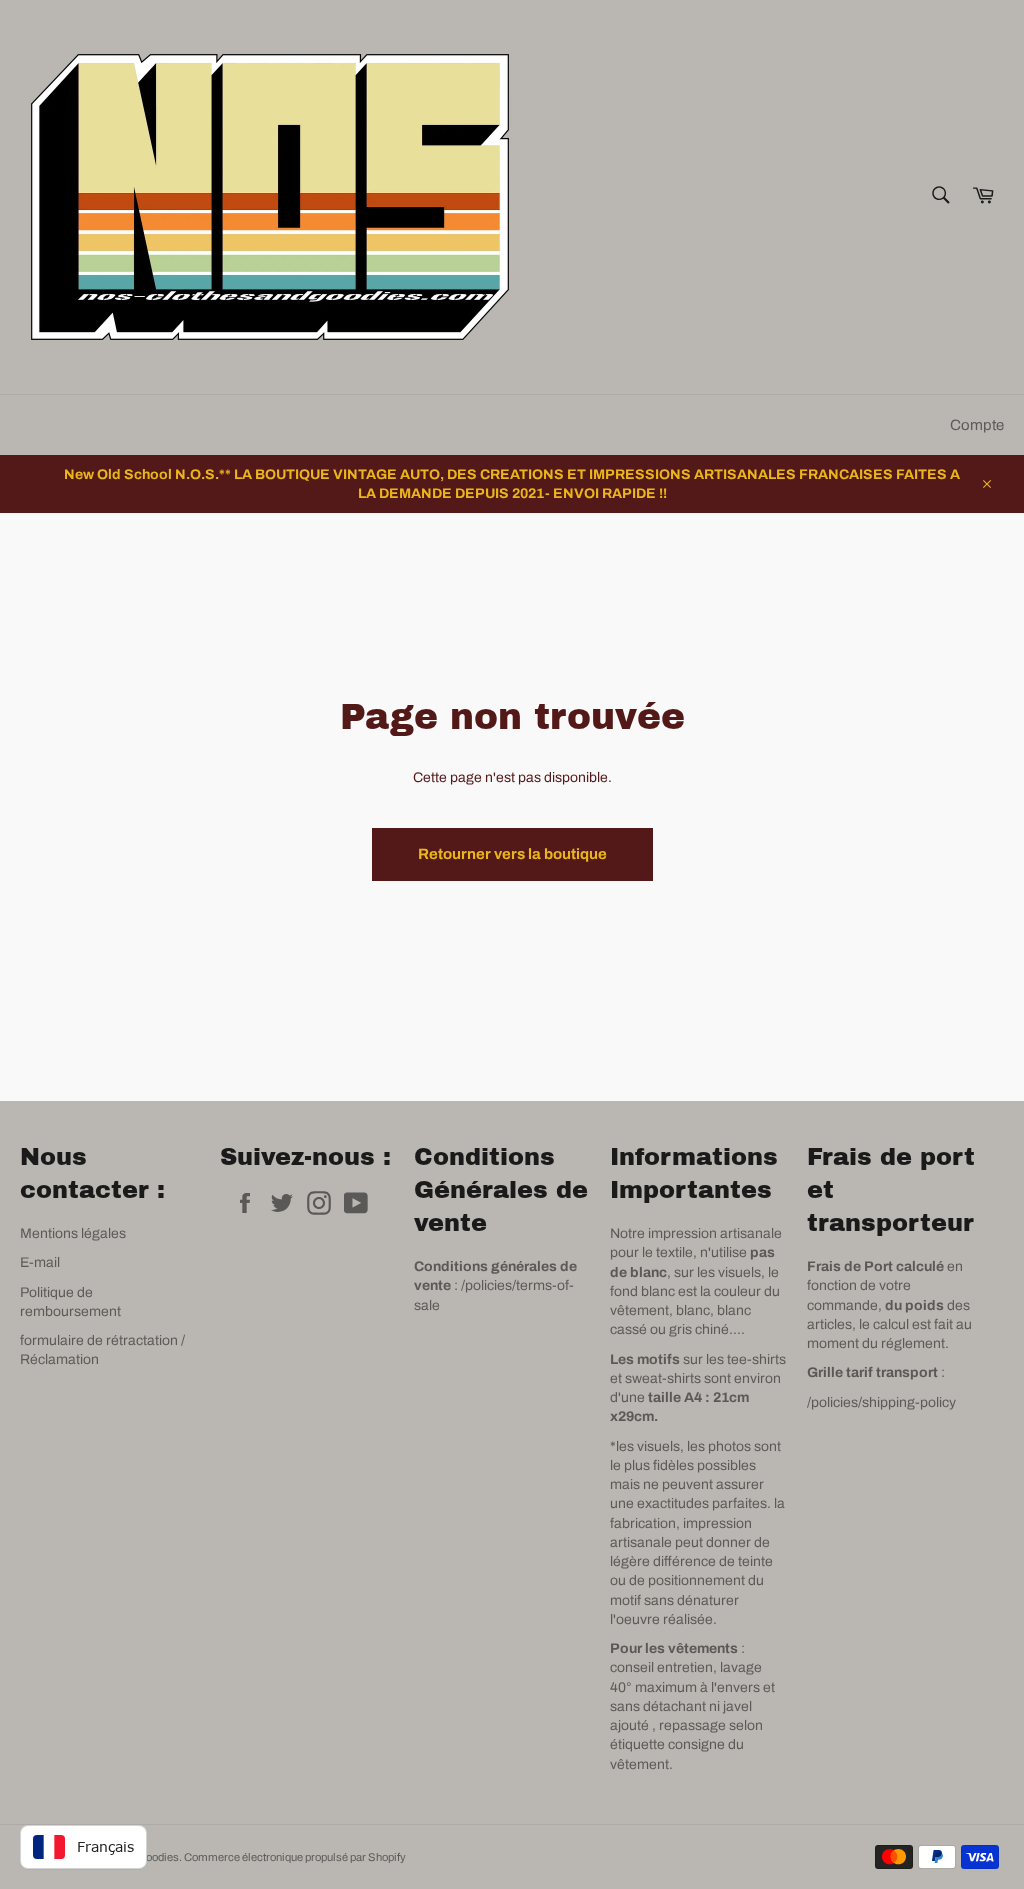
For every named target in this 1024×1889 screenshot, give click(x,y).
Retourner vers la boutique (512, 854)
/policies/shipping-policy (881, 1402)
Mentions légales (73, 1233)
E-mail (40, 1262)
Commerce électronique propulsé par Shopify (295, 1857)
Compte (977, 425)
